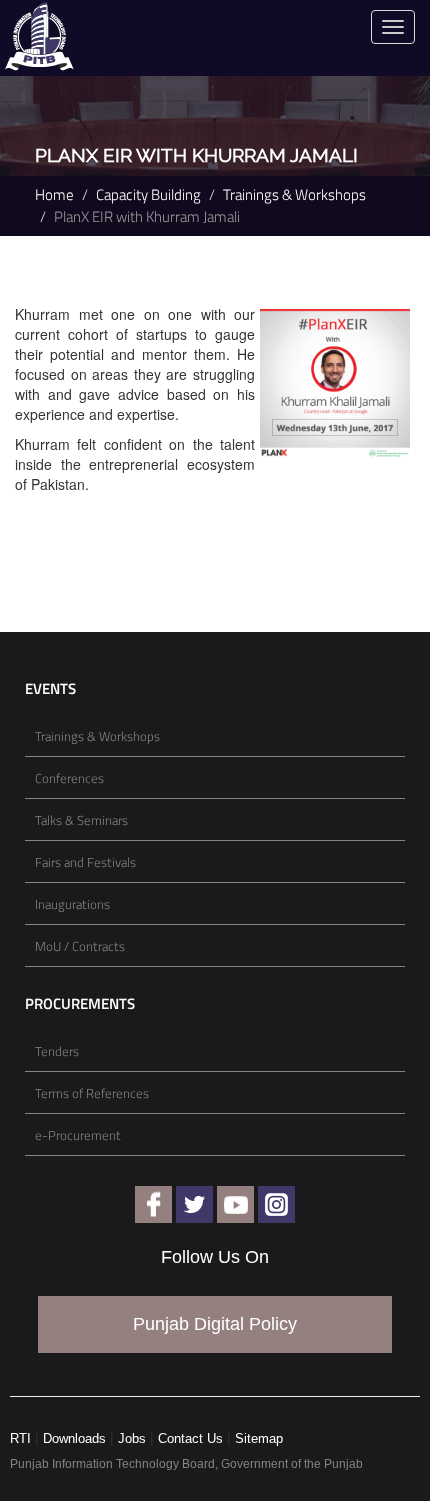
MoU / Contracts (80, 946)
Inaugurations (72, 904)
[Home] (39, 34)
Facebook (153, 1204)
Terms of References (92, 1093)
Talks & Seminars (81, 820)
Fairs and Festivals (85, 862)
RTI (20, 1438)
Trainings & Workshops (294, 195)
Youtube (235, 1204)
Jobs (132, 1438)
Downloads (74, 1438)
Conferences (69, 778)
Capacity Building (148, 195)
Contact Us (190, 1438)
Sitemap (259, 1438)
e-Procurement (78, 1135)
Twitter (194, 1204)
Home (54, 195)
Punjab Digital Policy (215, 1324)
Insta (276, 1204)
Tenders (57, 1051)
